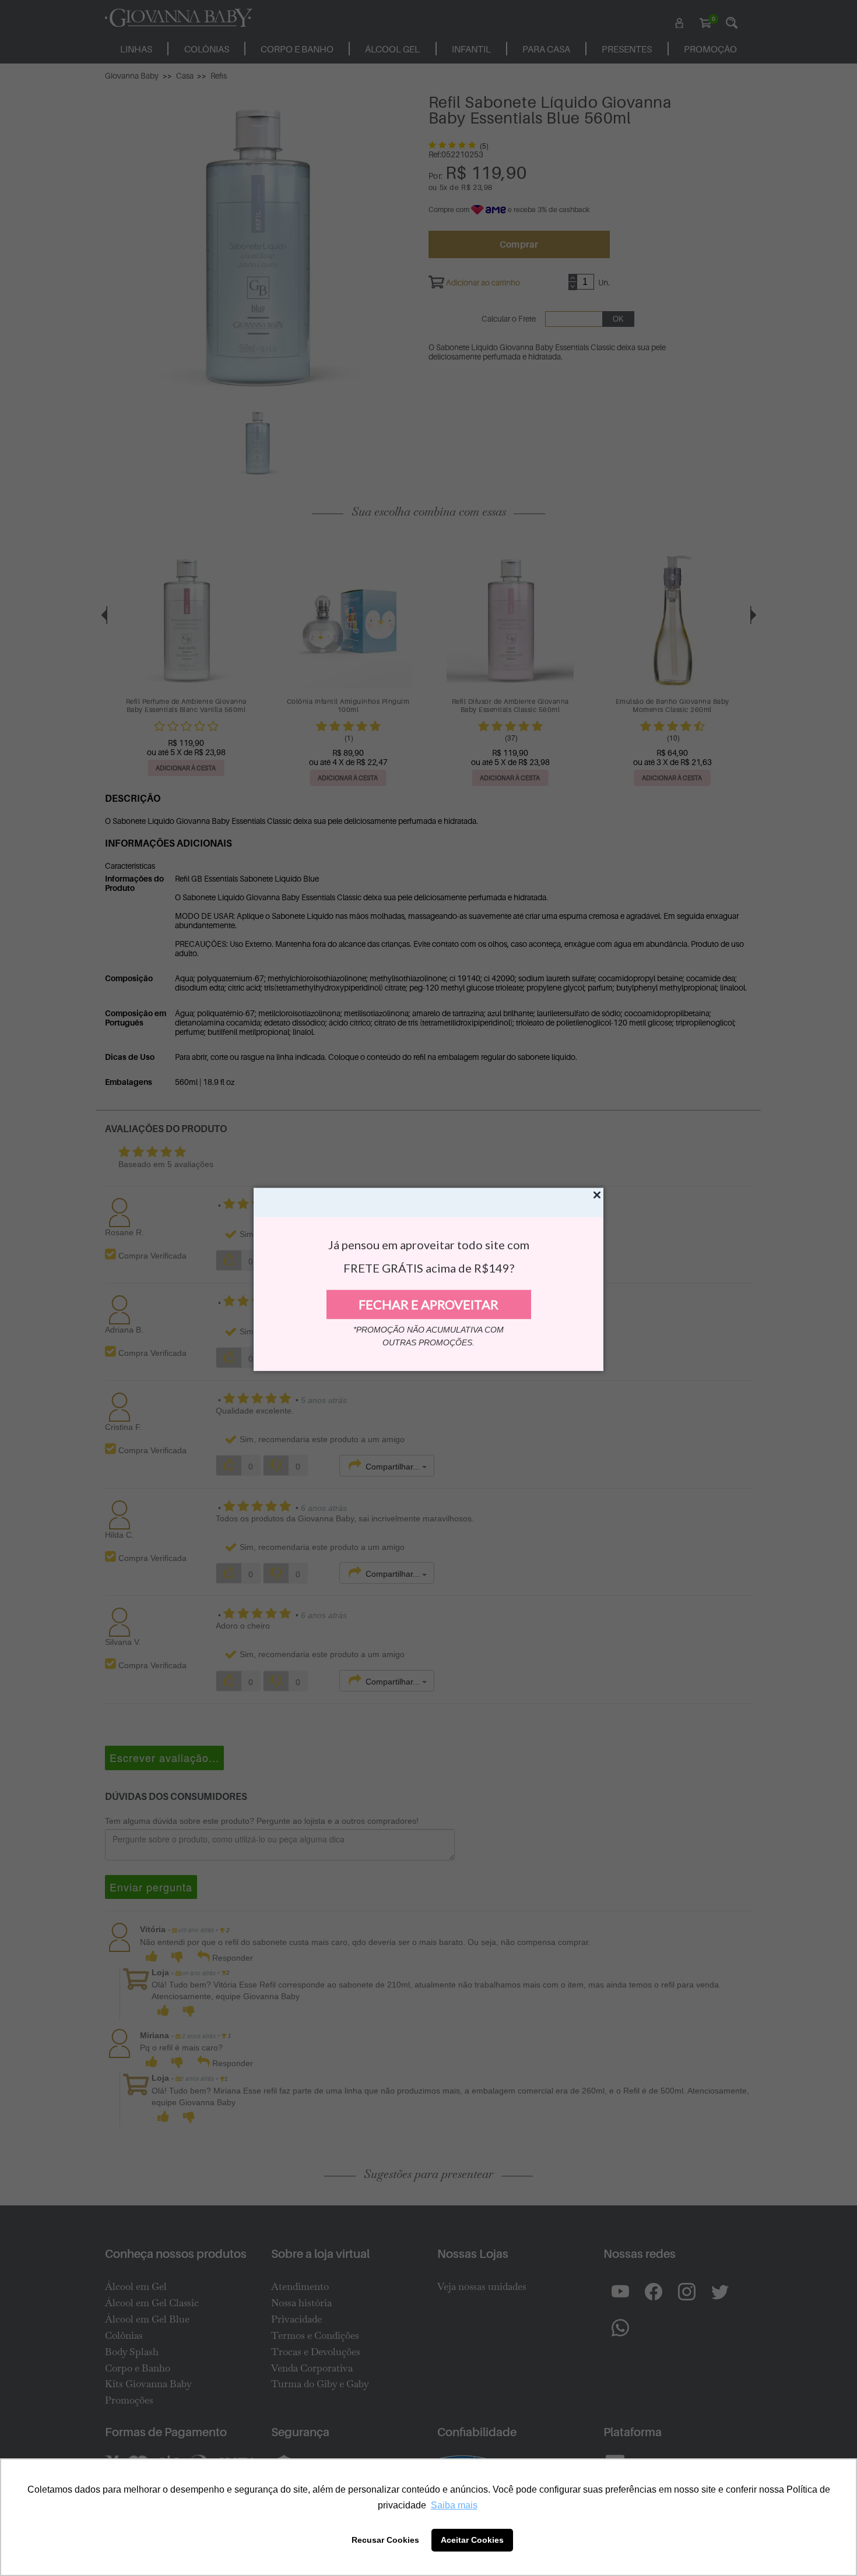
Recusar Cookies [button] (385, 2540)
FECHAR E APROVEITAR (428, 1304)
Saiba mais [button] (454, 2505)
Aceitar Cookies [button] (472, 2540)
